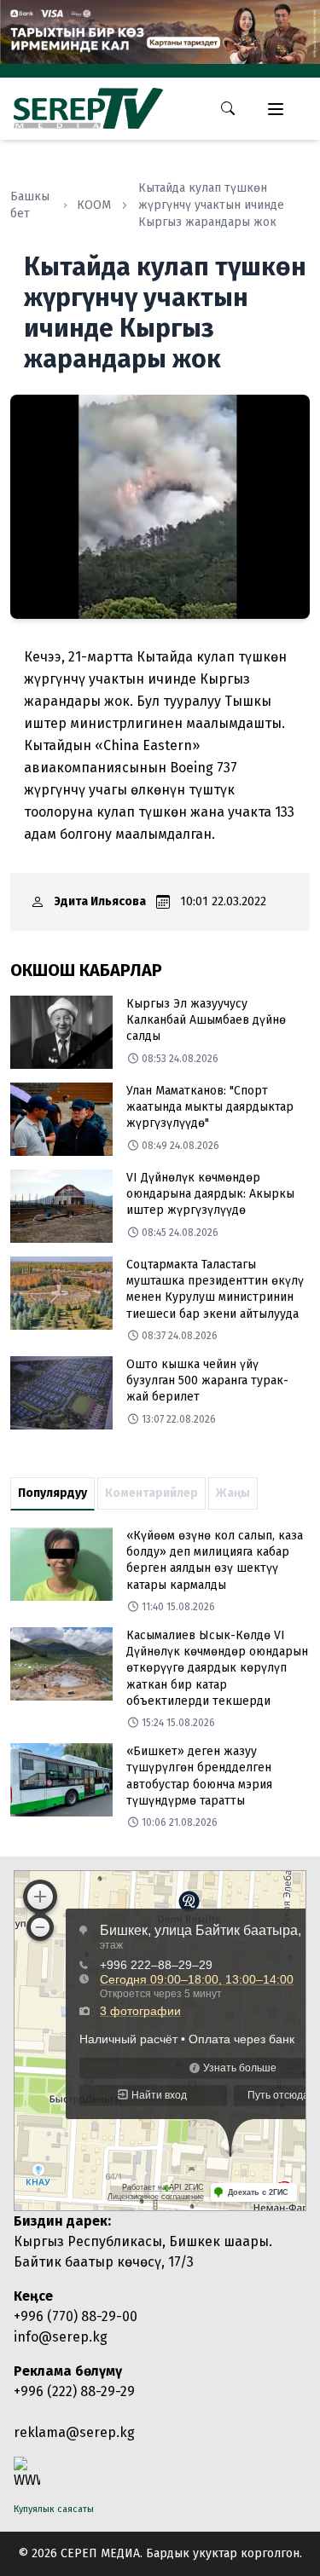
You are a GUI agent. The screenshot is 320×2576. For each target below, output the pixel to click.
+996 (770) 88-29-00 (76, 2316)
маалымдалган (163, 834)
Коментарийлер (151, 1493)
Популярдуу (52, 1493)
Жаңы (233, 1493)
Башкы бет (30, 205)
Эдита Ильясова (100, 901)
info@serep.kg (61, 2337)
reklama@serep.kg (74, 2432)
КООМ (94, 205)
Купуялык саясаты (54, 2509)
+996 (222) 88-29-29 (74, 2391)
